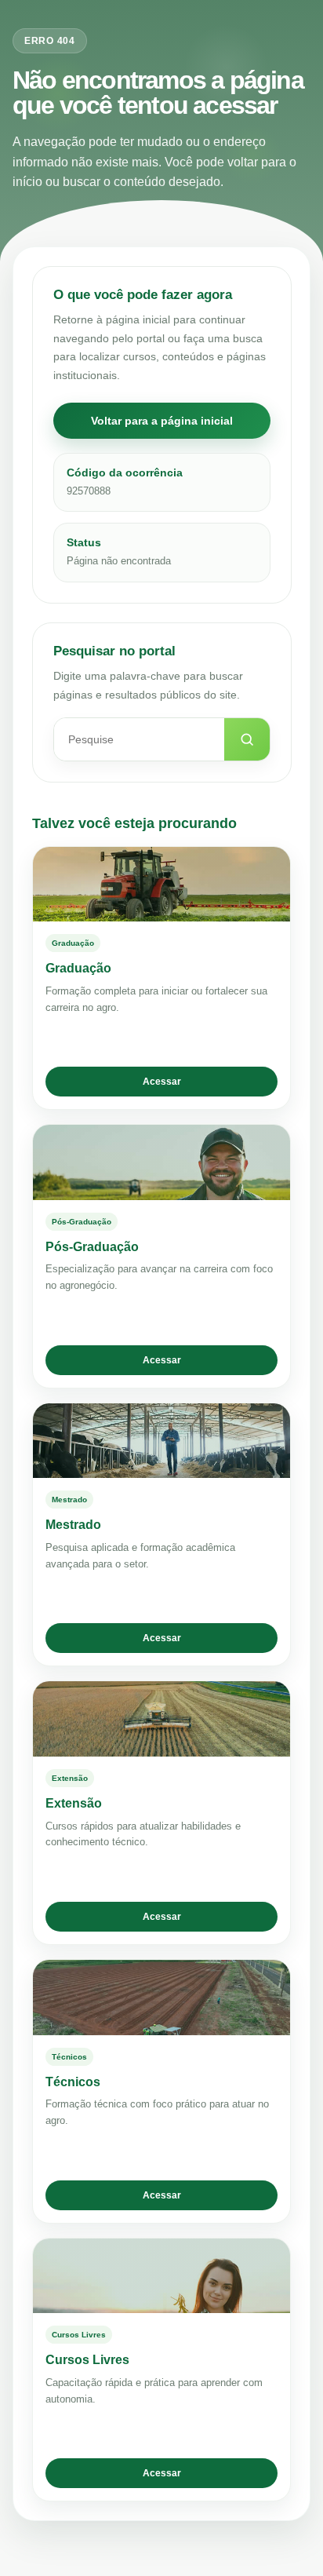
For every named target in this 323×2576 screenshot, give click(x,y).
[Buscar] (247, 739)
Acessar (162, 1082)
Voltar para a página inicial (162, 421)
